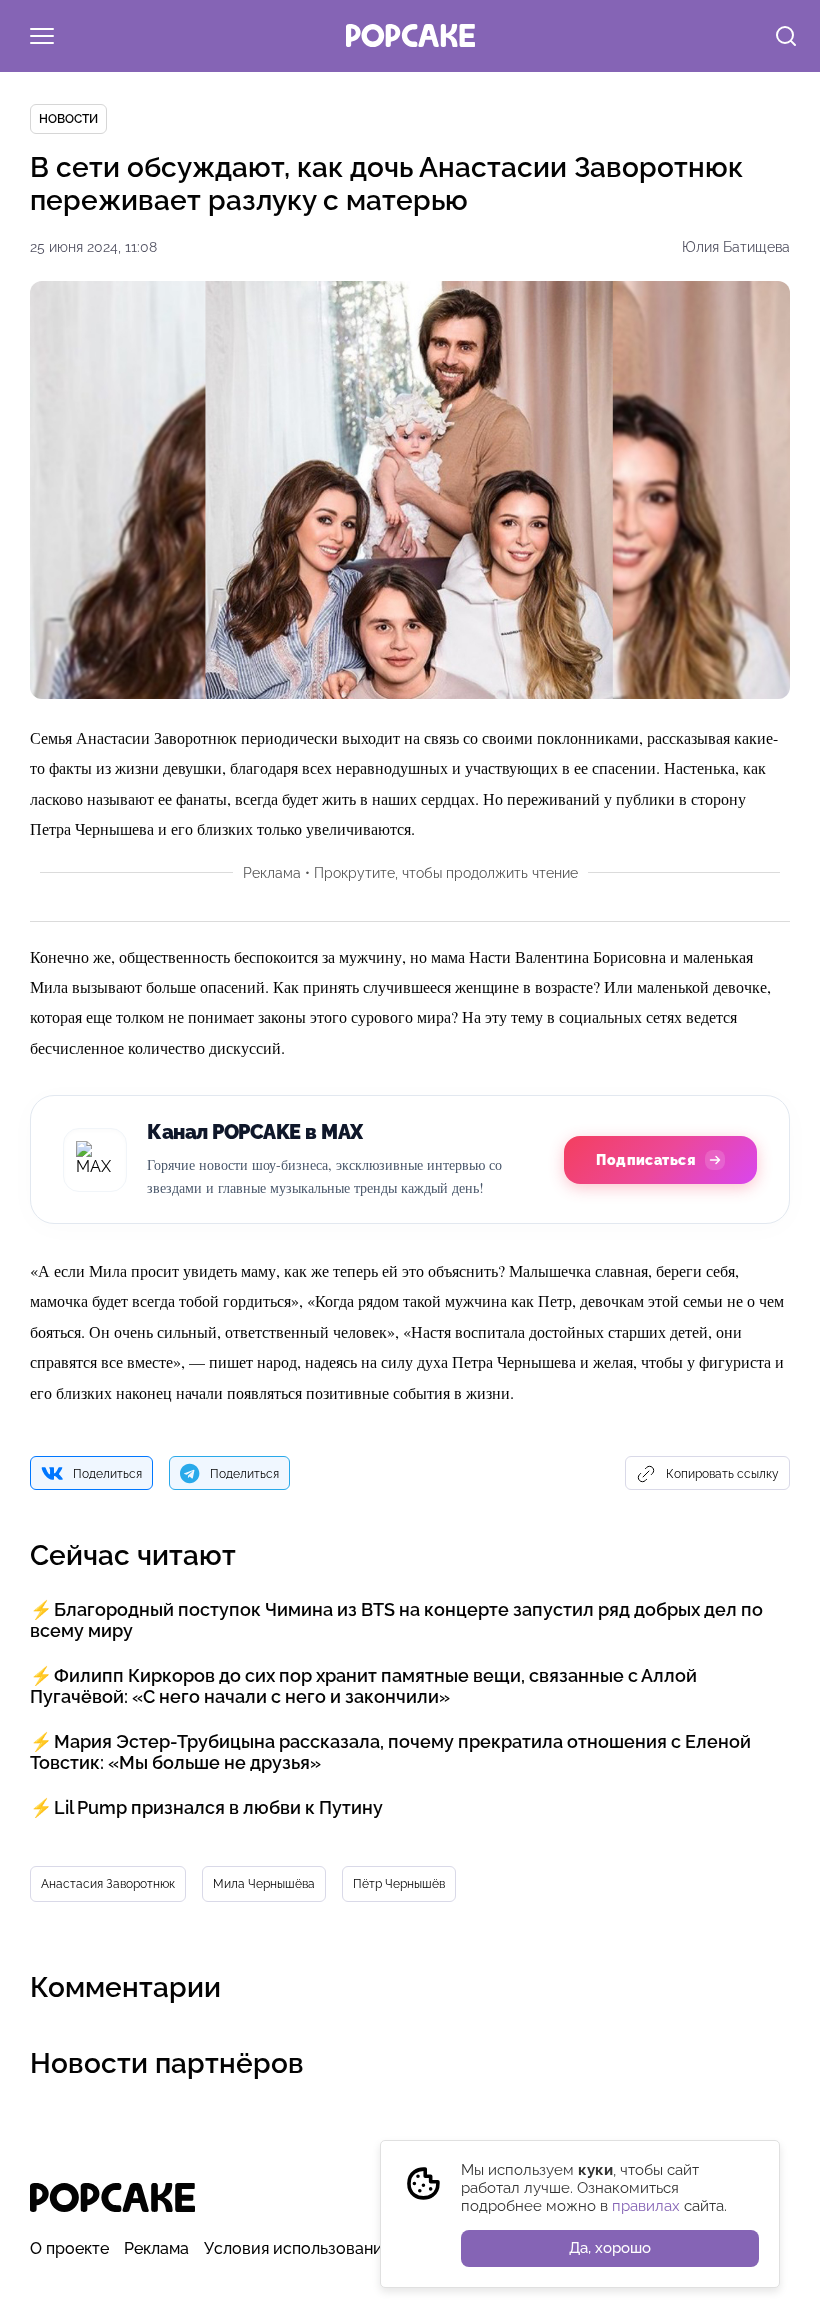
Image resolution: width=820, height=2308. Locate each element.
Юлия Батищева (736, 247)
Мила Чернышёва (264, 1884)
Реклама (156, 2248)
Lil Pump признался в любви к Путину (218, 1807)
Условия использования (297, 2248)
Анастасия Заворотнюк (108, 1884)
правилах (646, 2206)
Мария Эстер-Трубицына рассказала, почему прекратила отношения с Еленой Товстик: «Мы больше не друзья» (390, 1752)
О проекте (69, 2248)
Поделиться (107, 1474)
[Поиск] (786, 38)
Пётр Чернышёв (399, 1884)
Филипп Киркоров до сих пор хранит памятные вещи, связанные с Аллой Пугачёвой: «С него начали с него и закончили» (363, 1686)
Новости (68, 119)
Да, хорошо (610, 2248)
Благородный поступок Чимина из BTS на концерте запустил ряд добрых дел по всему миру (396, 1620)
